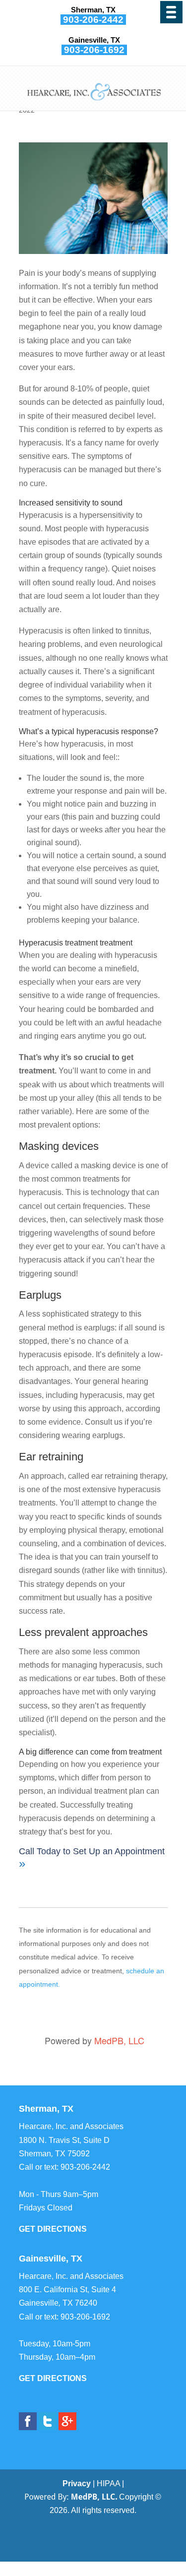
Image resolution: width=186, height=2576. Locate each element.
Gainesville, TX (94, 40)
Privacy (77, 2483)
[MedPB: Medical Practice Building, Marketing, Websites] (71, 2497)
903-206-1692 (94, 50)
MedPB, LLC (119, 2040)
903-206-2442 (93, 20)
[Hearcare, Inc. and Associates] (94, 102)
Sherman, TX (93, 10)
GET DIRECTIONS (53, 2229)
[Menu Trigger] (171, 12)
